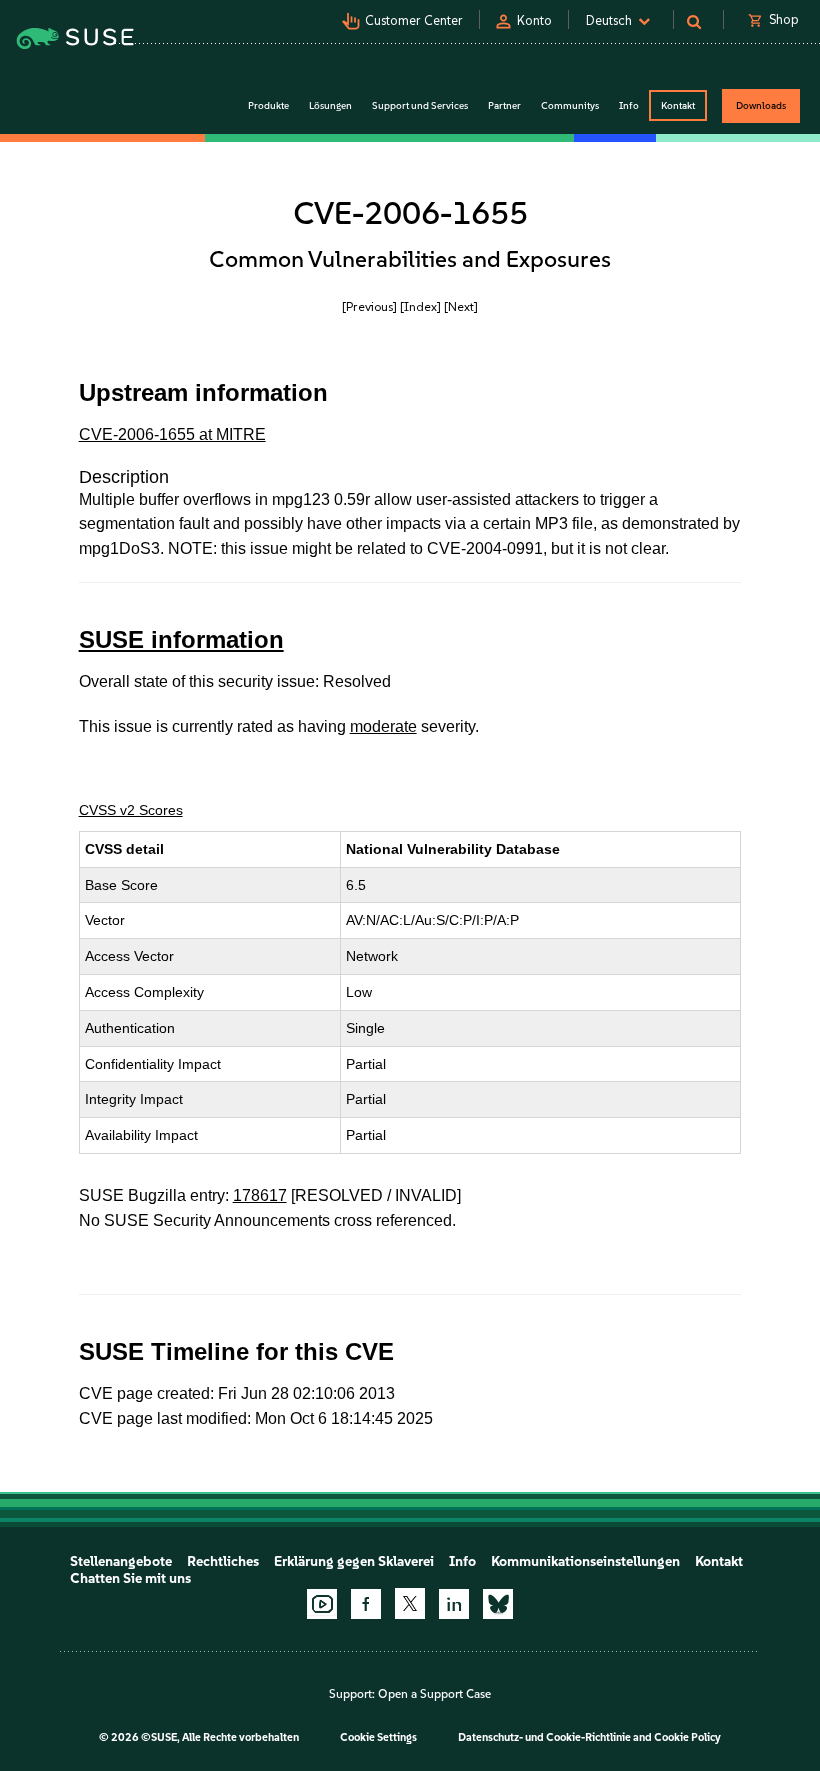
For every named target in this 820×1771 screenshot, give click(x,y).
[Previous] (369, 306)
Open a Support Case (434, 1694)
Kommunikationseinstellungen (585, 1561)
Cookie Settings (378, 1737)
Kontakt (678, 105)
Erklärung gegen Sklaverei (354, 1561)
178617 (260, 1195)
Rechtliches (223, 1561)
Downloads (761, 105)
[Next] (461, 306)
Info (462, 1561)
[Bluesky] (498, 1604)
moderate (383, 726)
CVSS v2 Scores (131, 810)
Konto (534, 20)
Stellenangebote (121, 1561)
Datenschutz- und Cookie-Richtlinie (544, 1737)
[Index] (420, 306)
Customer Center (414, 20)
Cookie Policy (687, 1737)
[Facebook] (366, 1604)
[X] (410, 1603)
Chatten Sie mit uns (130, 1578)
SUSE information (181, 639)
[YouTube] (322, 1604)
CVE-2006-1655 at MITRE (172, 434)
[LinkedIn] (454, 1604)
